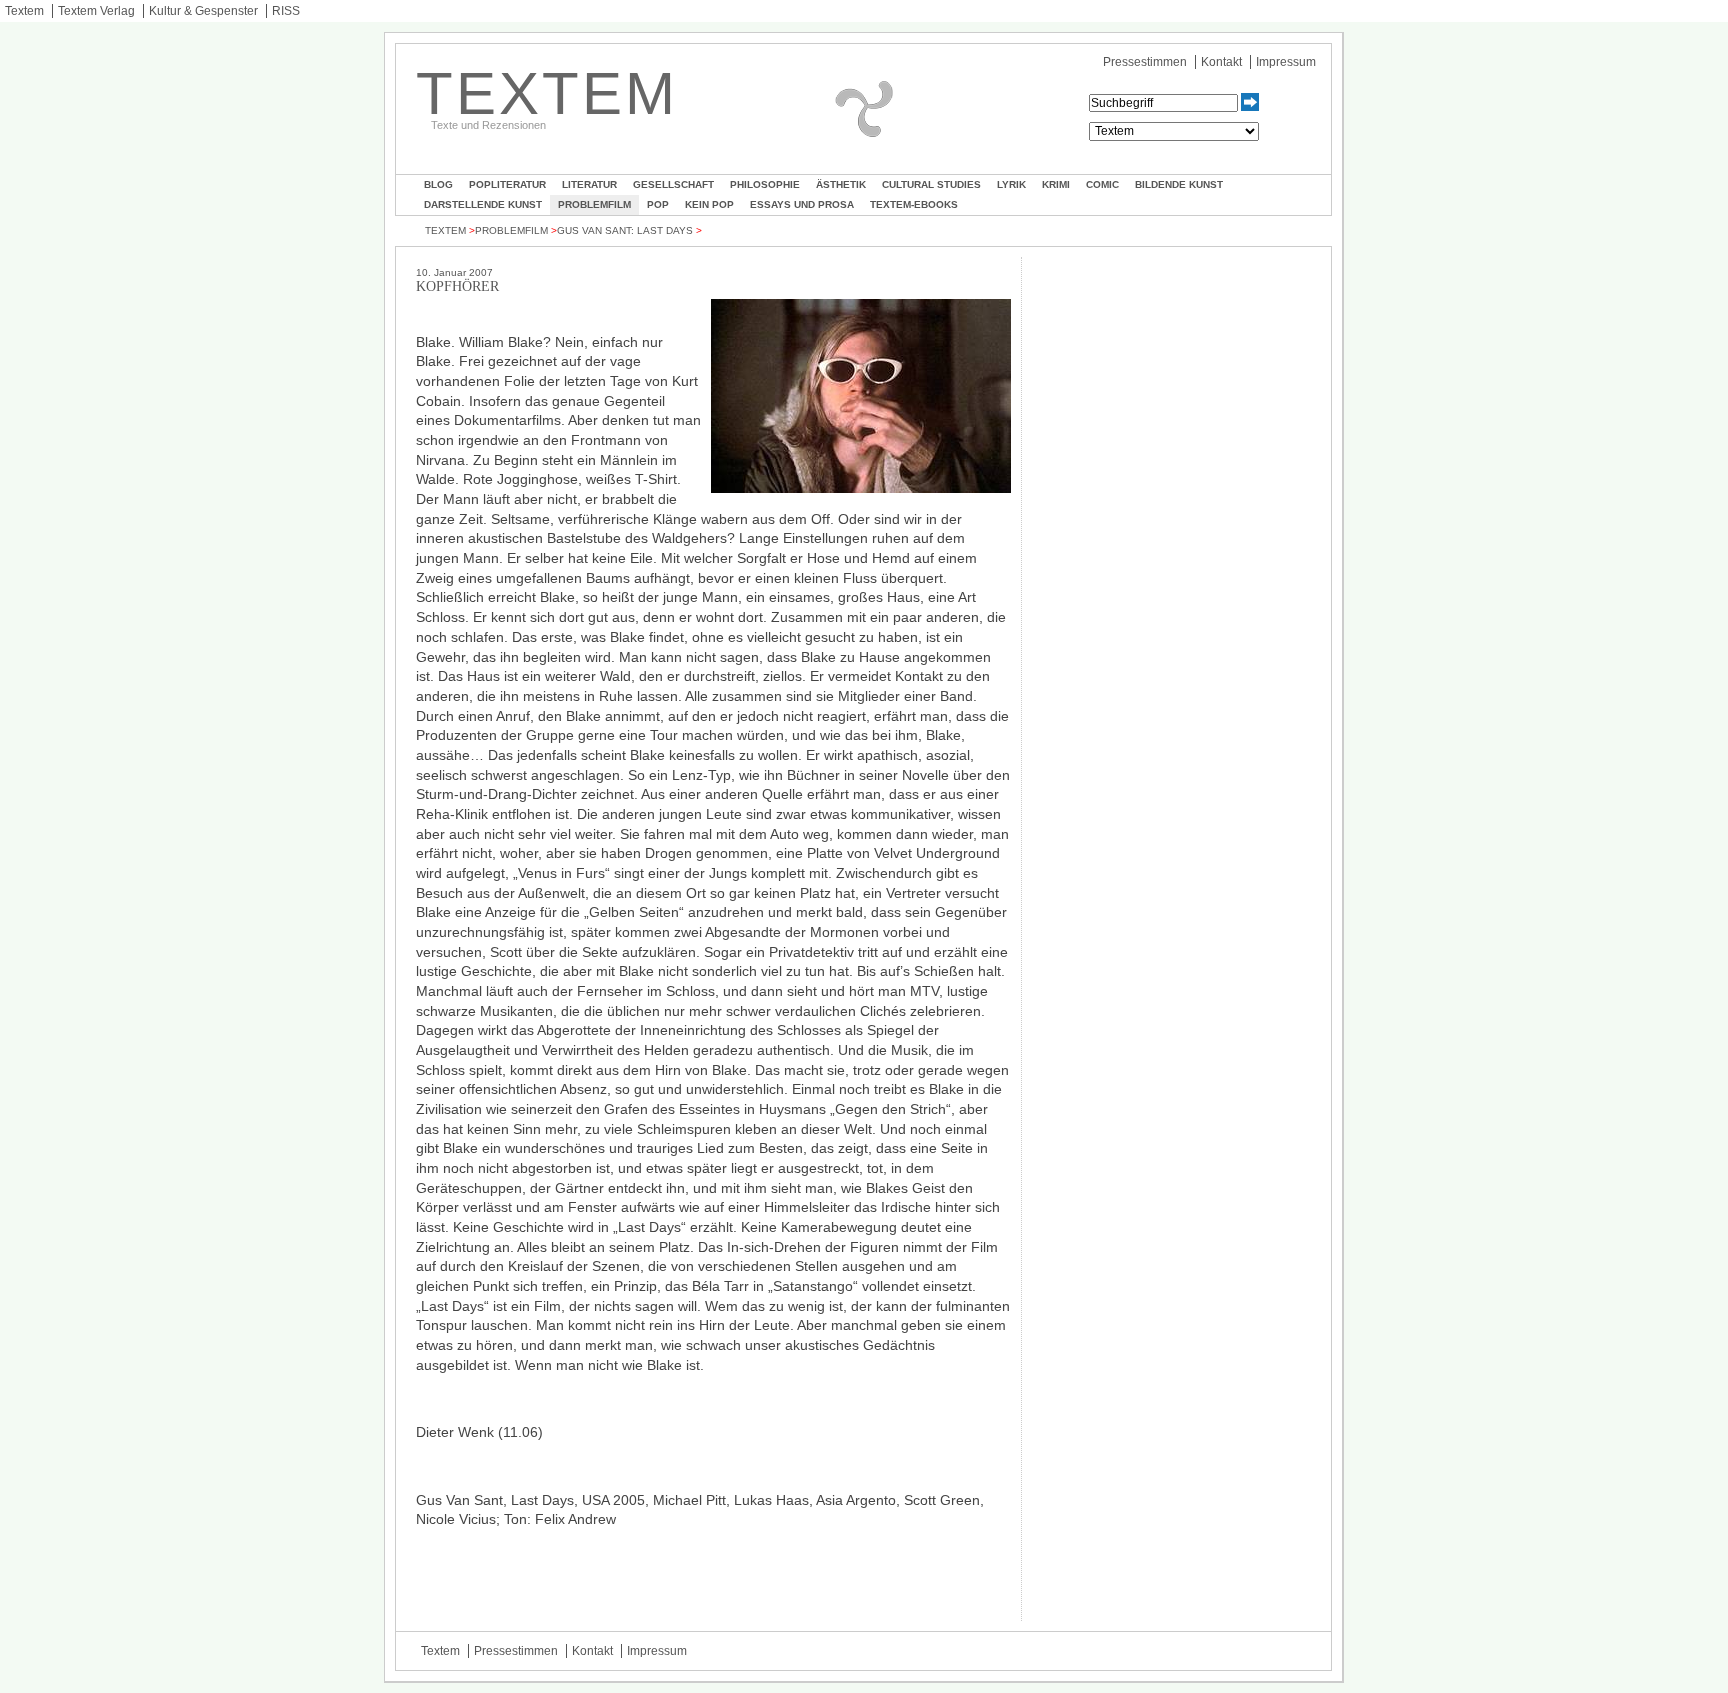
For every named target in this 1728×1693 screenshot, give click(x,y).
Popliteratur (507, 184)
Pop (658, 204)
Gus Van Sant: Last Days (625, 230)
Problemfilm (594, 204)
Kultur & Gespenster (203, 11)
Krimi (1056, 184)
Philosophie (765, 184)
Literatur (589, 184)
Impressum (1286, 62)
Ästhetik (841, 184)
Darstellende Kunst (483, 204)
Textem (24, 11)
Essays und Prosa (802, 204)
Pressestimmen (1145, 62)
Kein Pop (709, 204)
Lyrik (1011, 184)
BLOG (438, 184)
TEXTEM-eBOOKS (914, 204)
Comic (1102, 184)
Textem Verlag (96, 11)
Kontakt (1221, 62)
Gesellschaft (673, 184)
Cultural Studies (931, 184)
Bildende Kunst (1179, 184)
